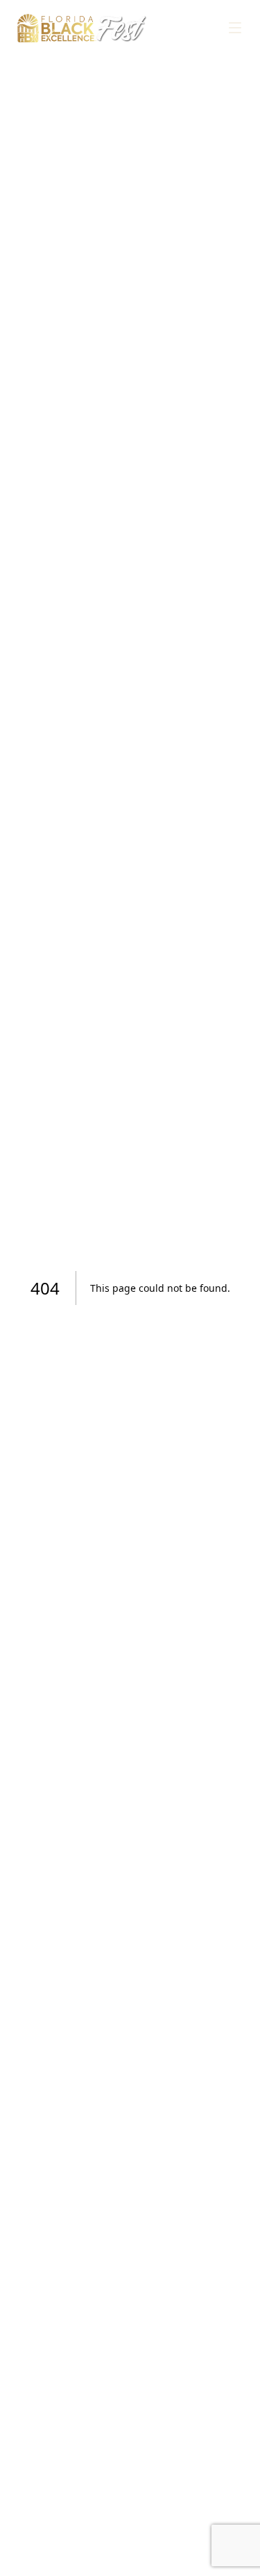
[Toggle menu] (235, 28)
